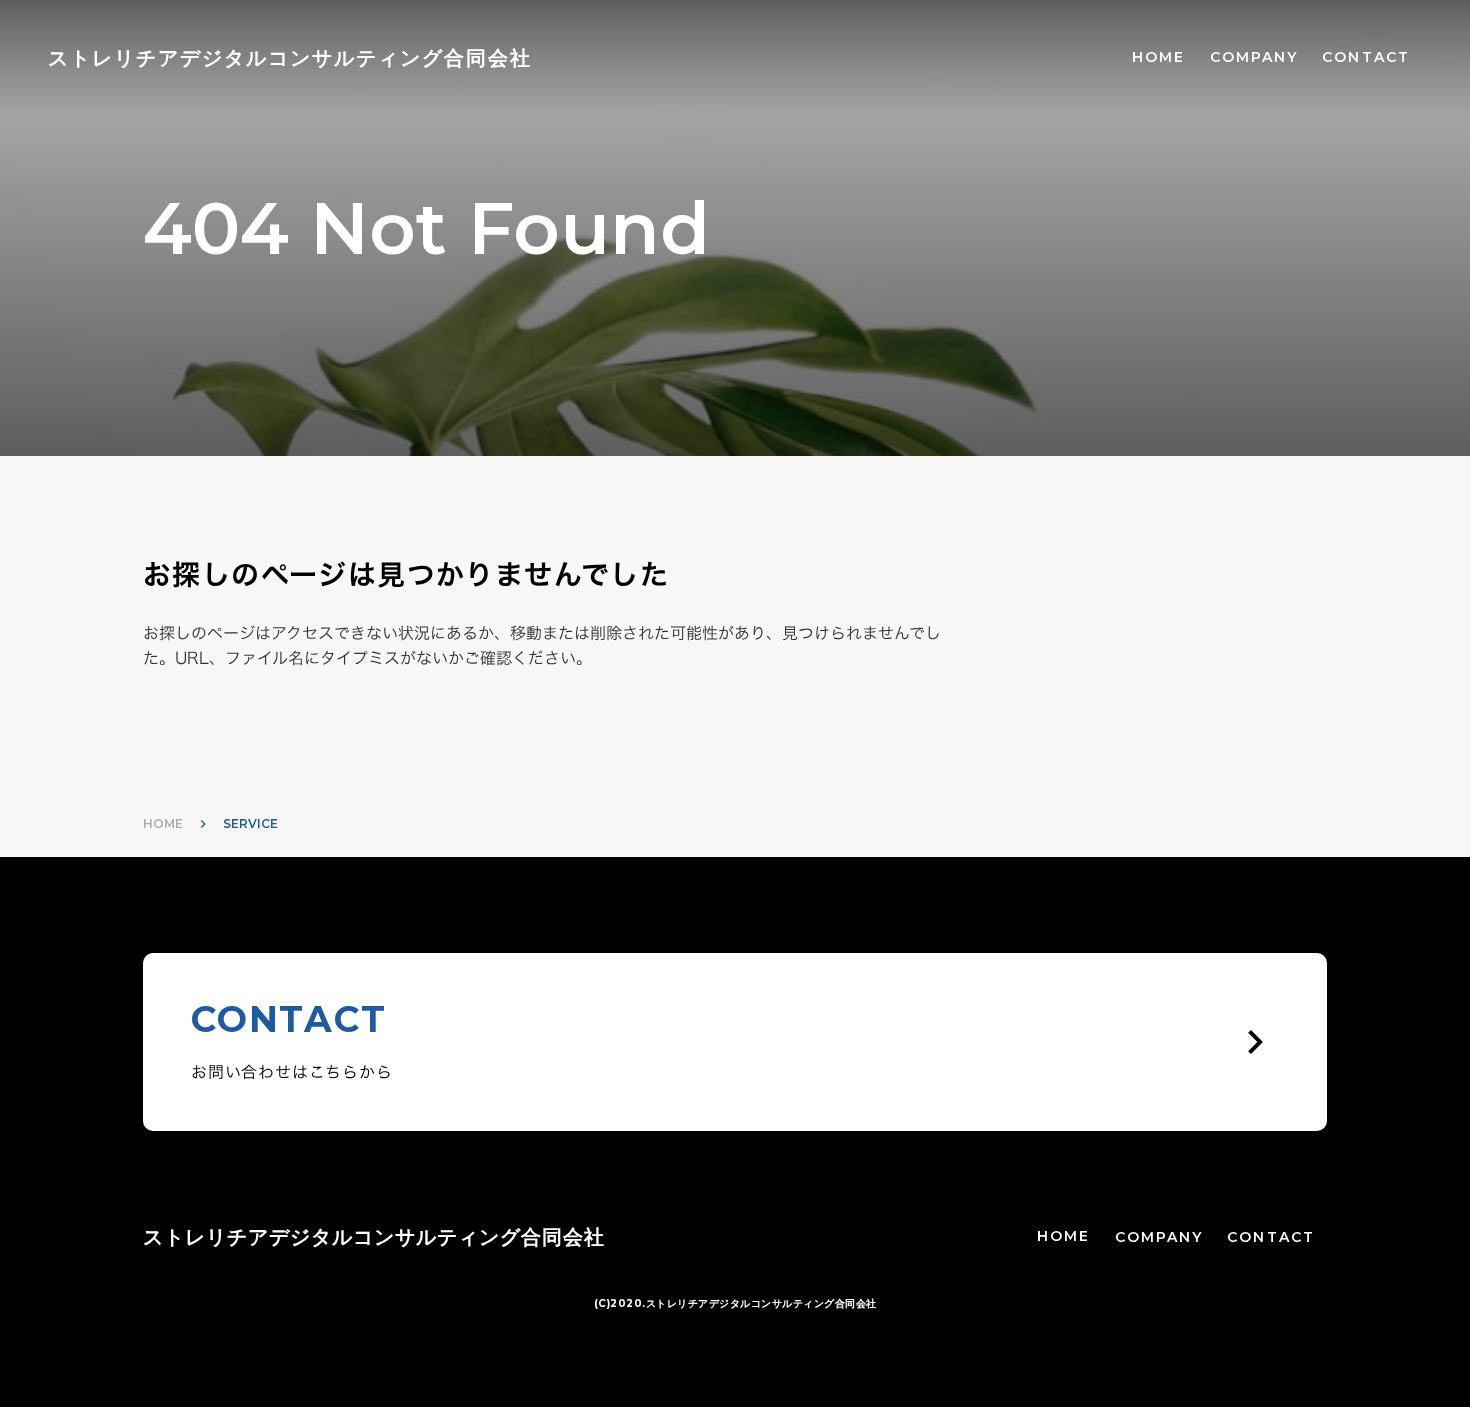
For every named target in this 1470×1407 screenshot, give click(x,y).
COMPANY (1254, 57)
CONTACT (1366, 57)
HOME (1158, 57)
